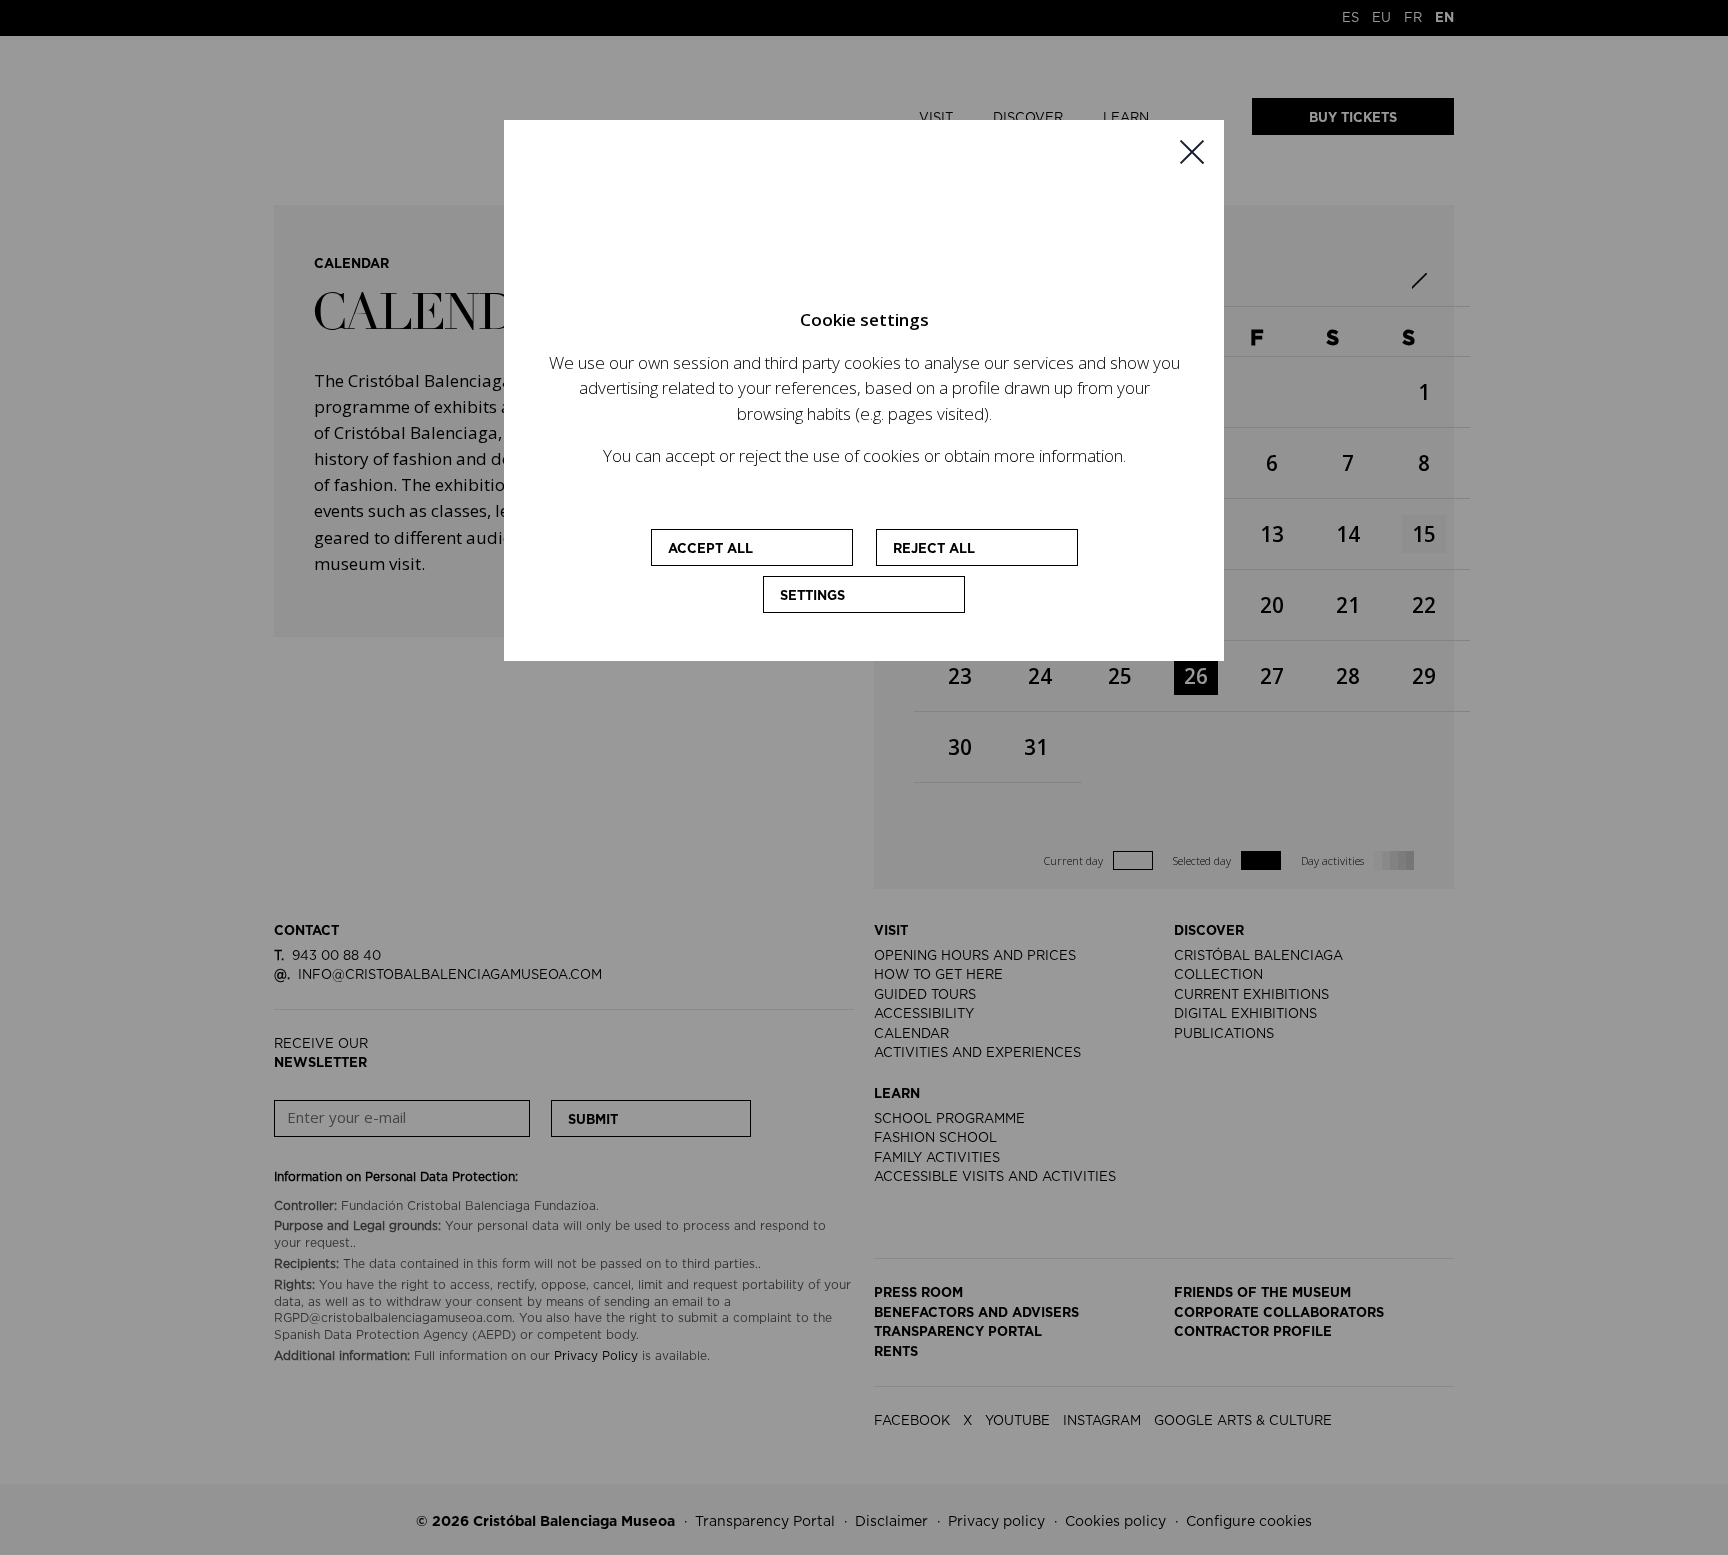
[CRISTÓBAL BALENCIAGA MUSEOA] (864, 230)
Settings (812, 596)
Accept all (710, 549)
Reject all (934, 549)
